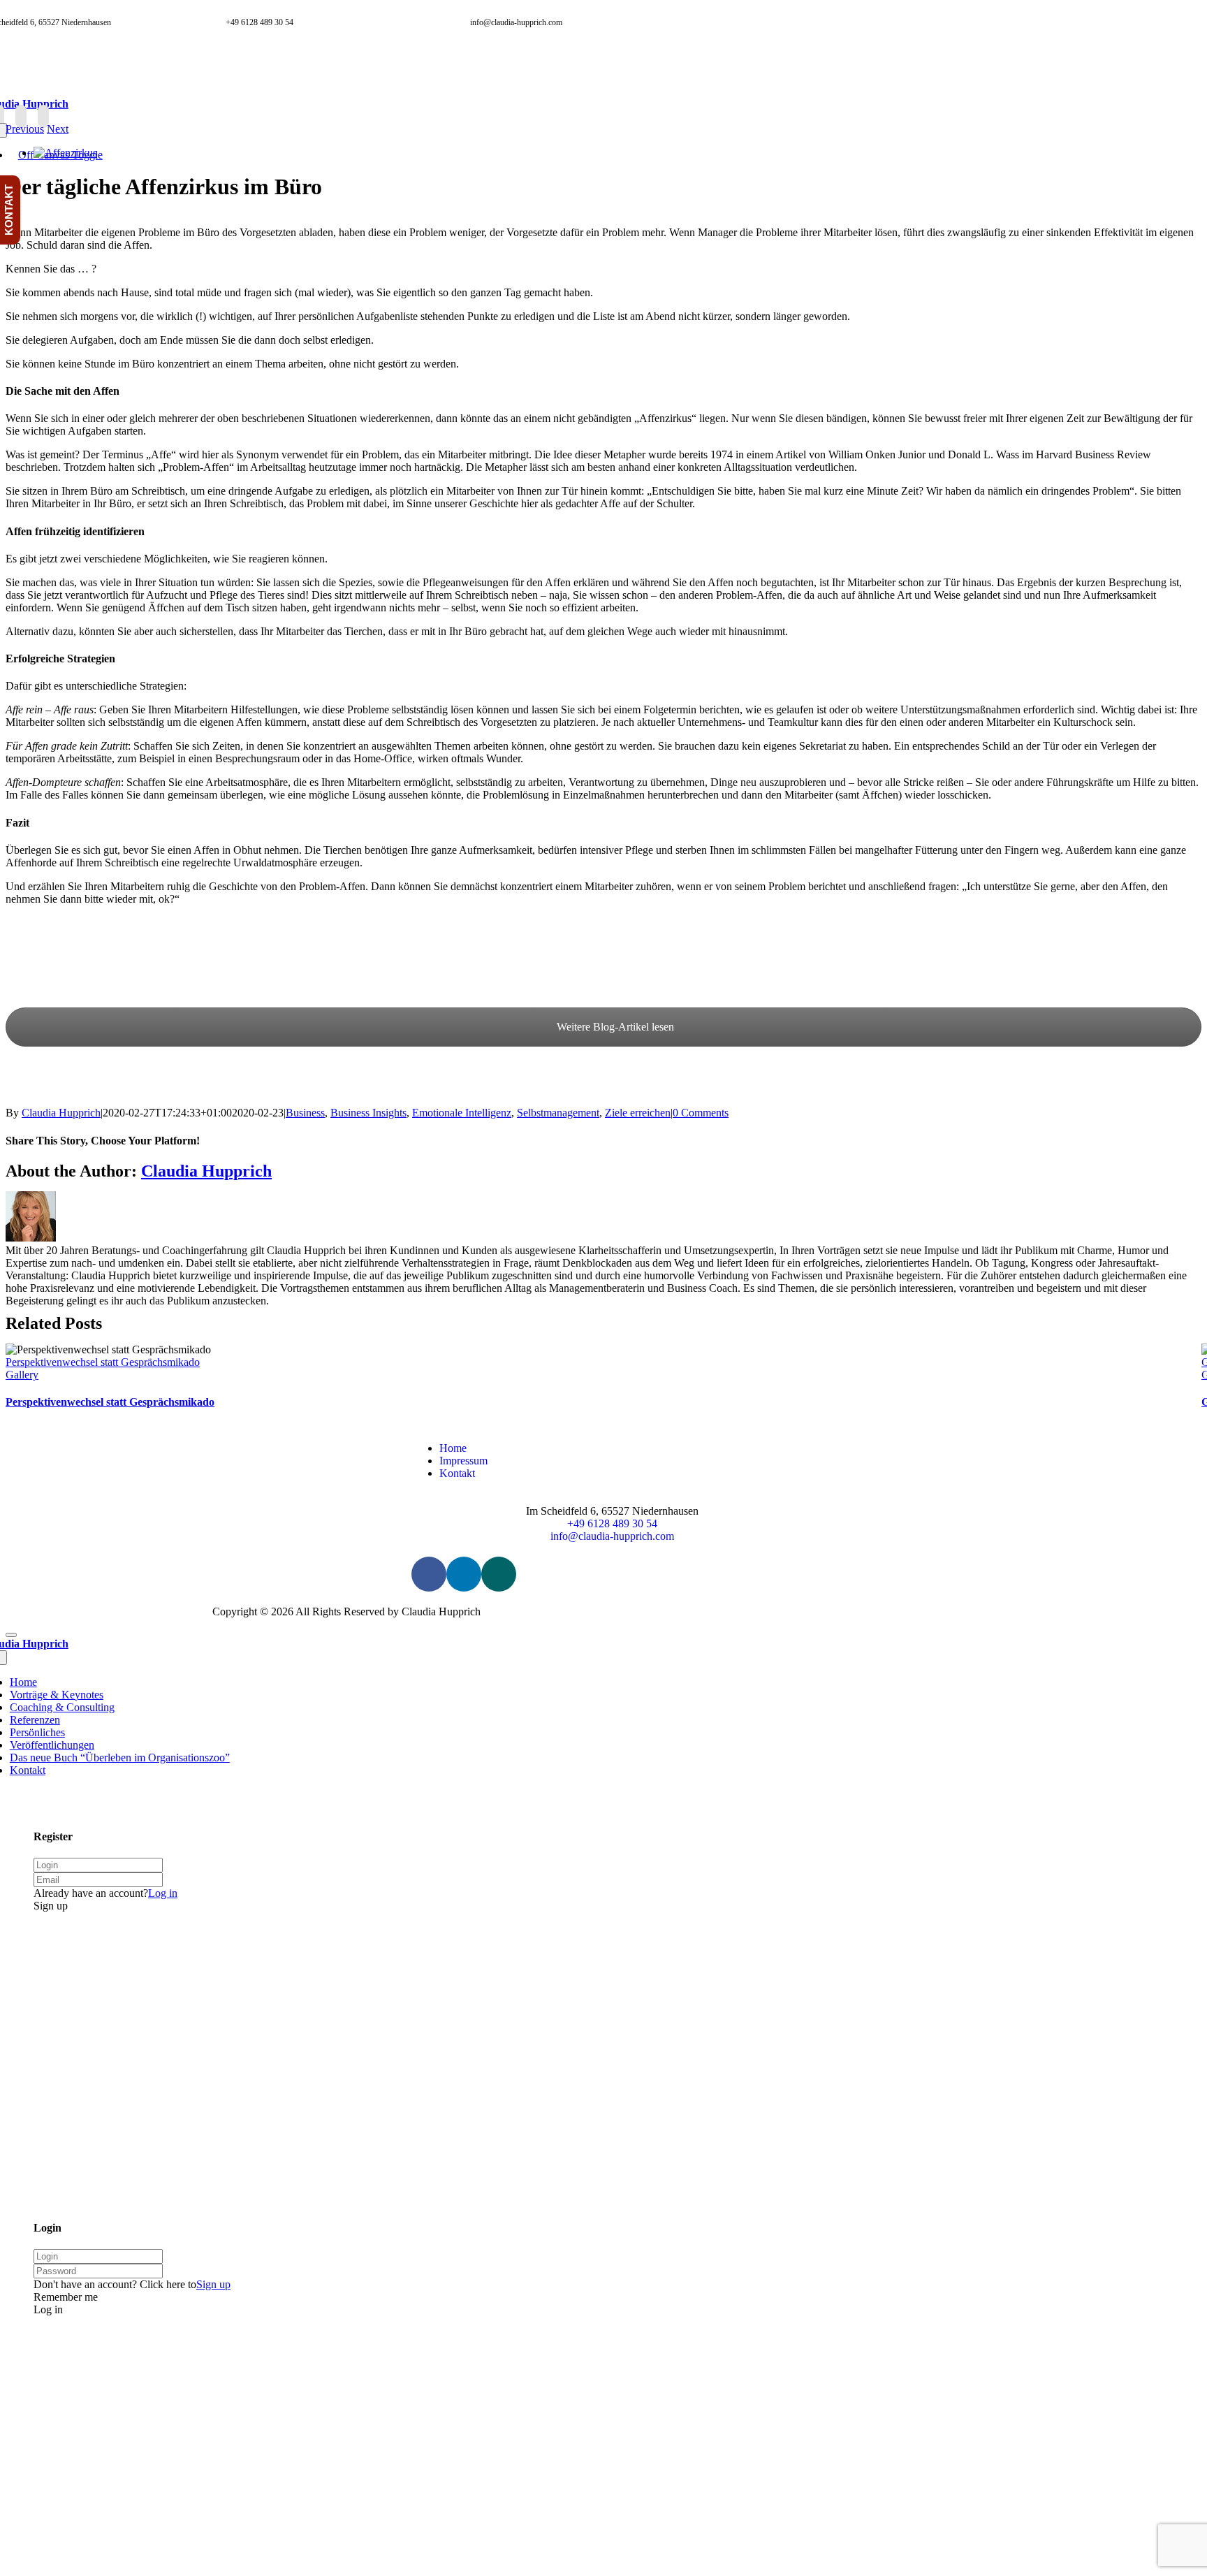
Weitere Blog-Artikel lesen (614, 1027)
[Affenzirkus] (65, 153)
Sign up (213, 2284)
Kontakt (457, 1473)
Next (58, 129)
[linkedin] (21, 116)
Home (453, 1448)
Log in (163, 1893)
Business (305, 1113)
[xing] (43, 116)
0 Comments (701, 1113)
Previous (25, 129)
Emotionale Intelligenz (462, 1113)
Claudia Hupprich (61, 1113)
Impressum (463, 1461)
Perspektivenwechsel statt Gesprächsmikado (103, 1362)
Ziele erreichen (638, 1113)
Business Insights (368, 1113)
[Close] (11, 1635)
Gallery (22, 1375)
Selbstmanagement (558, 1113)
